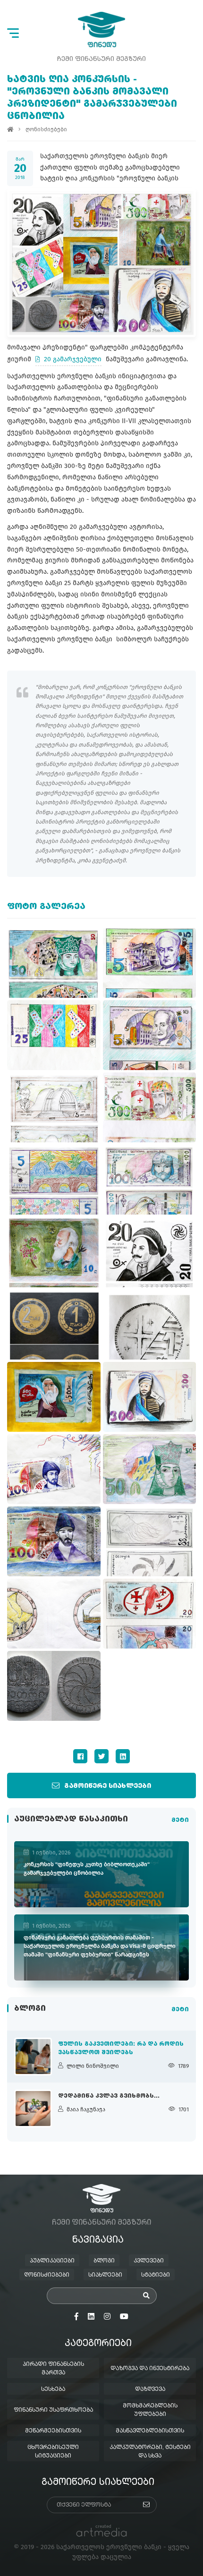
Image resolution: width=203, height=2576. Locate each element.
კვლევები (149, 2261)
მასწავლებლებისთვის (150, 2431)
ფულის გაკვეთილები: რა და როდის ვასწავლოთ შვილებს (121, 2049)
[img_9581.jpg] (54, 1397)
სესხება (53, 2389)
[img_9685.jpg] (150, 1107)
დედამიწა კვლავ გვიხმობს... (109, 2096)
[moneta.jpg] (54, 1686)
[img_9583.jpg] (150, 1614)
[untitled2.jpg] (150, 1325)
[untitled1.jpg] (54, 1252)
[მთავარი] (10, 129)
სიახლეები (105, 2275)
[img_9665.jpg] (54, 1035)
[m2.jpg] (54, 1325)
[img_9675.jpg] (150, 1035)
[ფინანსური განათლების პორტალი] (101, 30)
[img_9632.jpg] (150, 1469)
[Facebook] (80, 1756)
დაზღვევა (150, 2389)
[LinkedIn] (123, 1756)
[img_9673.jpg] (54, 1469)
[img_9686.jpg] (54, 1614)
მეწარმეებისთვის (53, 2431)
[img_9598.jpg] (150, 963)
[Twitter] (101, 1756)
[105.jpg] (150, 1252)
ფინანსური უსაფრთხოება (53, 2410)
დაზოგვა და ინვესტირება (150, 2369)
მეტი (180, 1820)
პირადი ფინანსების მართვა (53, 2369)
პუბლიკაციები (52, 2261)
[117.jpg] (150, 1180)
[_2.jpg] (150, 1397)
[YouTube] (124, 2317)
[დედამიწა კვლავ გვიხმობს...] (33, 2108)
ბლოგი (104, 2261)
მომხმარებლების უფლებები (150, 2410)
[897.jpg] (150, 1541)
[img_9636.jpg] (54, 1541)
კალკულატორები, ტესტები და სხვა (150, 2452)
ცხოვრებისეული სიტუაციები (53, 2452)
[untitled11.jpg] (54, 1180)
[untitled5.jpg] (54, 963)
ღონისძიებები (46, 129)
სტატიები (156, 2275)
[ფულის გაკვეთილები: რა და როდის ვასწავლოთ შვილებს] (33, 2057)
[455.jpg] (54, 1107)
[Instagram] (107, 2317)
